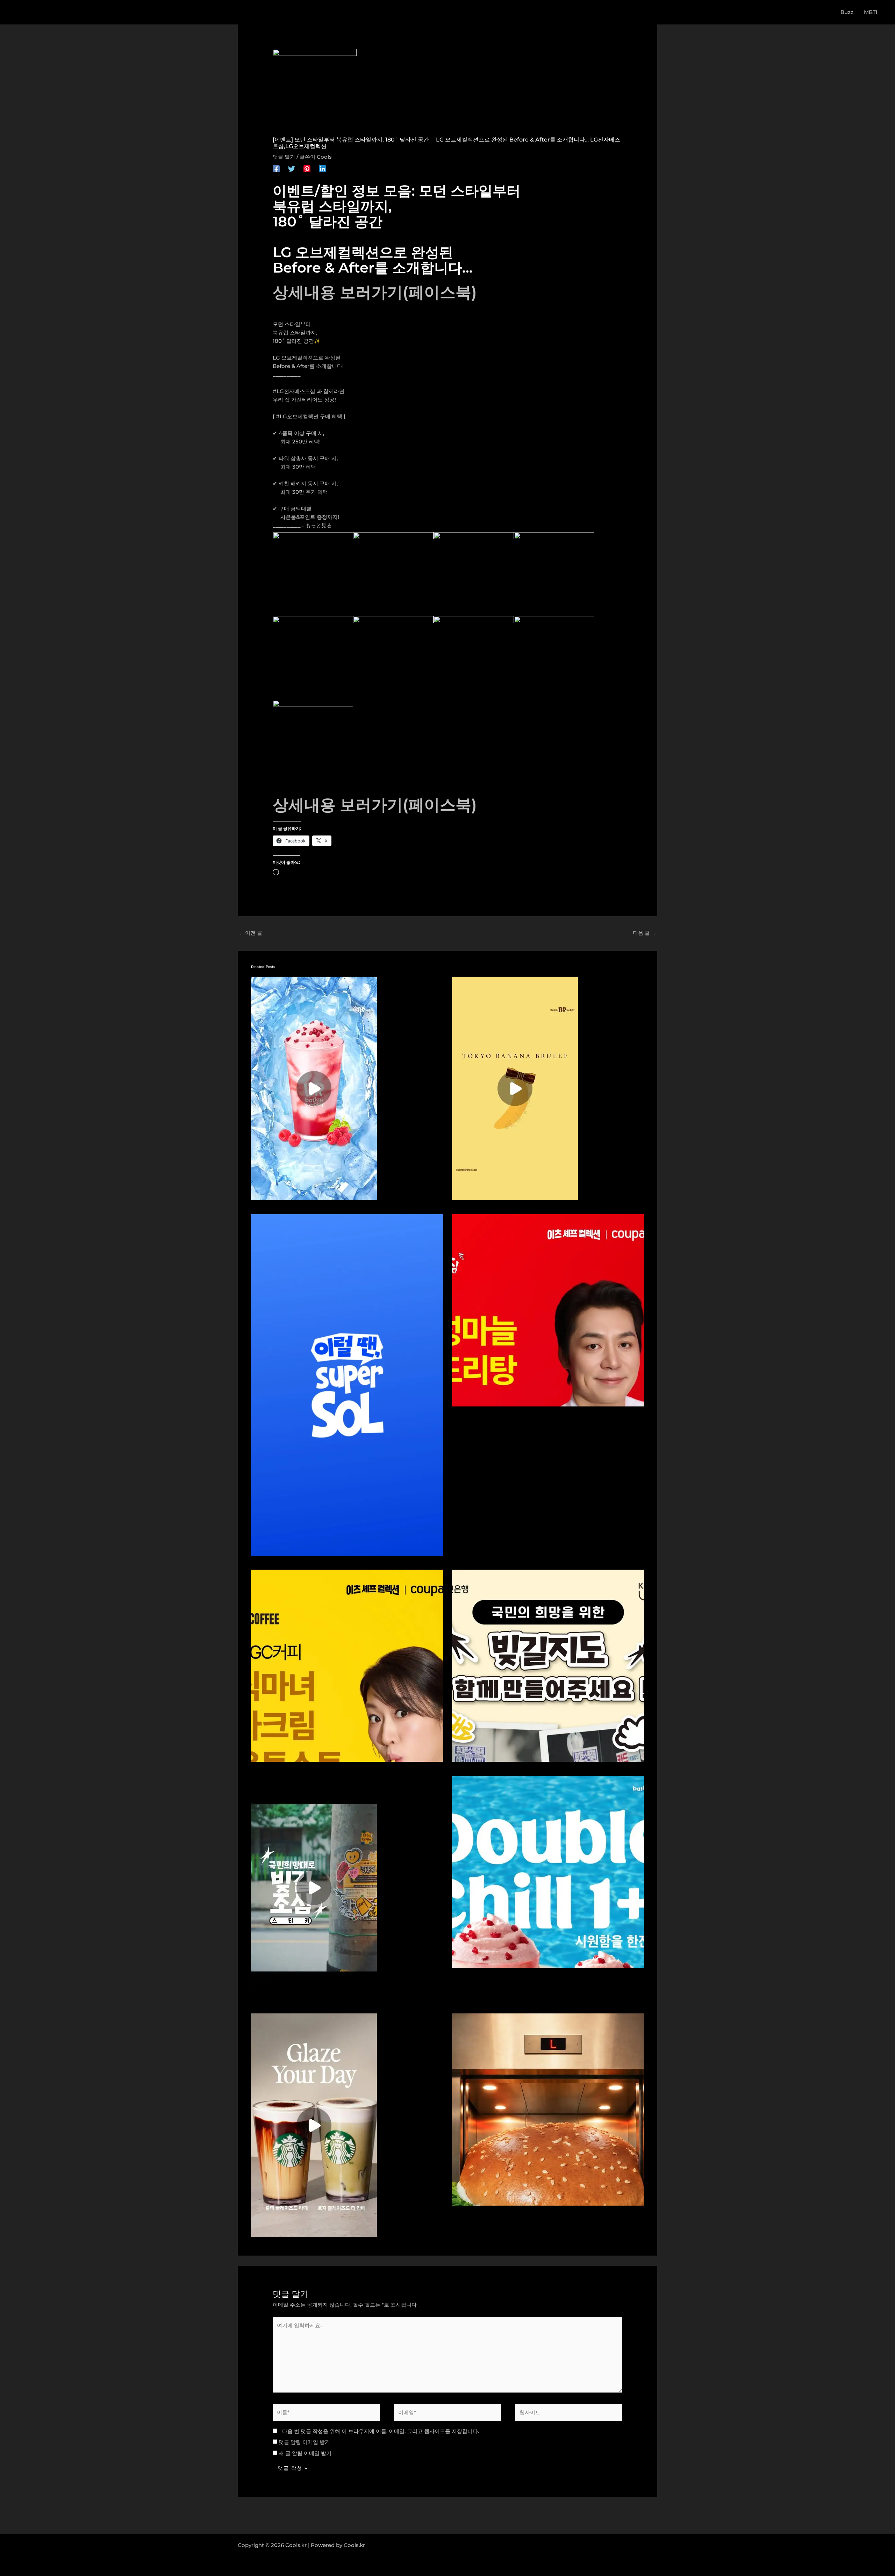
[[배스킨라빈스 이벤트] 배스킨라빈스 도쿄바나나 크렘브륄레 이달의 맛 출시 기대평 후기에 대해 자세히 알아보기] (515, 1088)
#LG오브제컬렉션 (297, 416)
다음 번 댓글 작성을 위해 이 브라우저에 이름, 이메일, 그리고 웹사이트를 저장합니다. (381, 2431)
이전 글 (250, 933)
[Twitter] (292, 169)
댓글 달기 (284, 157)
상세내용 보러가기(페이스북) (375, 292)
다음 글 (645, 933)
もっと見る (319, 525)
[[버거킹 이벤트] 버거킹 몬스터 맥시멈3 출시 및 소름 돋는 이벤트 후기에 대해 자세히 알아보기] (548, 2109)
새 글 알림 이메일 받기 (305, 2453)
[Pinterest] (307, 169)
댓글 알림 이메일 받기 (304, 2442)
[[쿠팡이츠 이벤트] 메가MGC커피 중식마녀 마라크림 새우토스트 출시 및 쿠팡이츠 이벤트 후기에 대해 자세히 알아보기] (347, 1665)
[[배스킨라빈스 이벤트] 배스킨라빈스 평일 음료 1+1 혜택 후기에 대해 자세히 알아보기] (548, 1871)
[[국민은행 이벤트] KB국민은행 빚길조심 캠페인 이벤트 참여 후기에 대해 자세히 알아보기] (314, 1887)
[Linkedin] (322, 169)
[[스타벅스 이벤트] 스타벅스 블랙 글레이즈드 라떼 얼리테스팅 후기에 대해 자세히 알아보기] (314, 2125)
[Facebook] (276, 169)
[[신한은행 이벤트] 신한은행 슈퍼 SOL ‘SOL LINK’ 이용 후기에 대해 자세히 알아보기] (347, 1384)
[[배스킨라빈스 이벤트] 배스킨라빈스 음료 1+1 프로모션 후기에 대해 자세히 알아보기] (314, 1088)
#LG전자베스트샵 (294, 391)
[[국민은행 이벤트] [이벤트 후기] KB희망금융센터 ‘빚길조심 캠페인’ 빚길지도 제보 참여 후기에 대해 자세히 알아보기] (548, 1665)
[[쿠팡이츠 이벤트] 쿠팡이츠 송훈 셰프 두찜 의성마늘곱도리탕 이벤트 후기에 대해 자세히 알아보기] (548, 1309)
